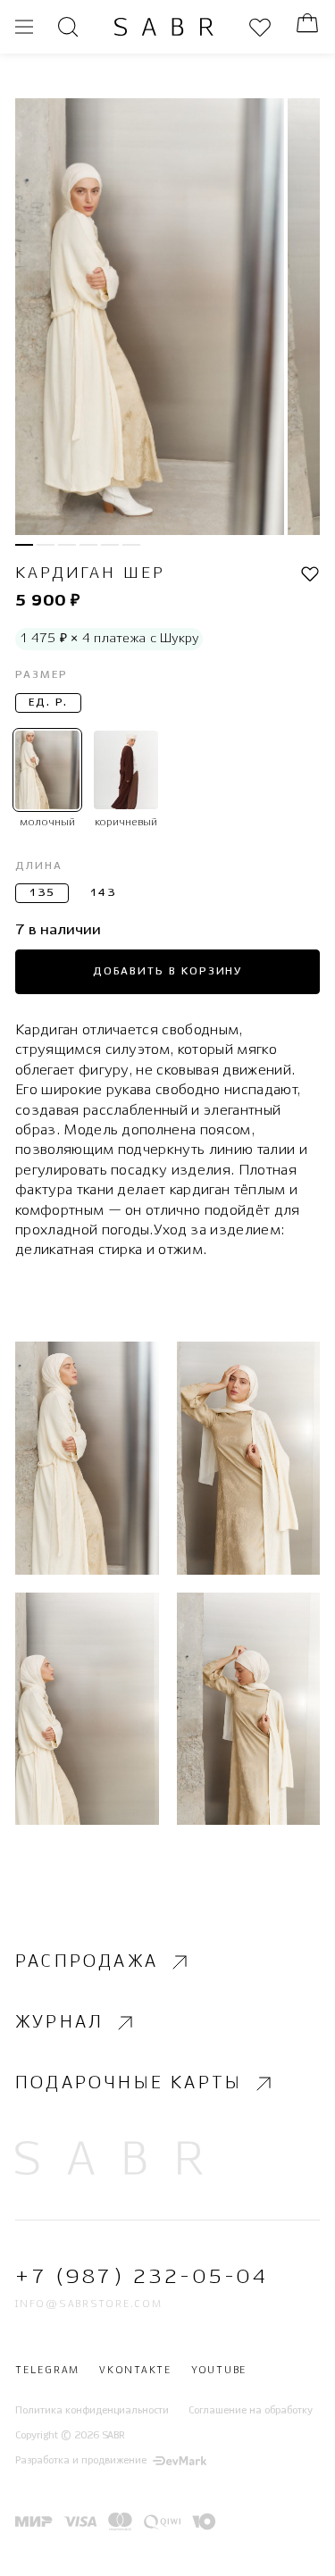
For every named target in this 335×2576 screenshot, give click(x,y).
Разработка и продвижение (81, 2462)
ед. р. (48, 703)
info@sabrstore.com (89, 2304)
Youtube (219, 2371)
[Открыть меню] (24, 27)
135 (42, 893)
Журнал (59, 2023)
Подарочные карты (129, 2083)
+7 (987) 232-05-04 (142, 2278)
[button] (24, 545)
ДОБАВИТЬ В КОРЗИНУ (168, 971)
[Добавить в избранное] (310, 575)
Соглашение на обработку (251, 2411)
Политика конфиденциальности (92, 2411)
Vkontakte (135, 2371)
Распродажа (87, 1962)
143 (103, 893)
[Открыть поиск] (68, 27)
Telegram (47, 2371)
